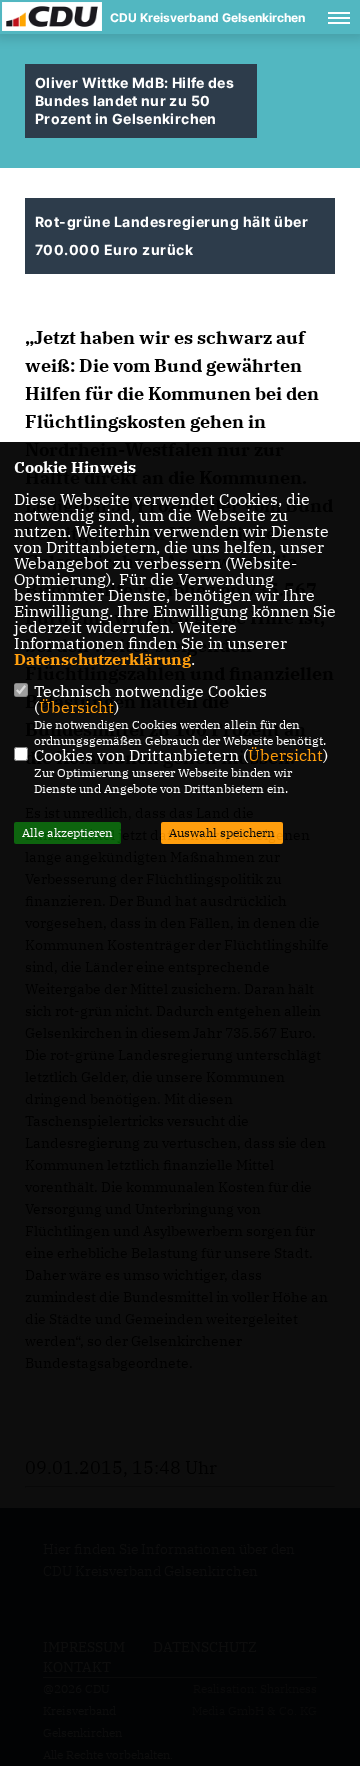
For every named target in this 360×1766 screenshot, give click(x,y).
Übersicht (76, 707)
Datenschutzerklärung (102, 659)
